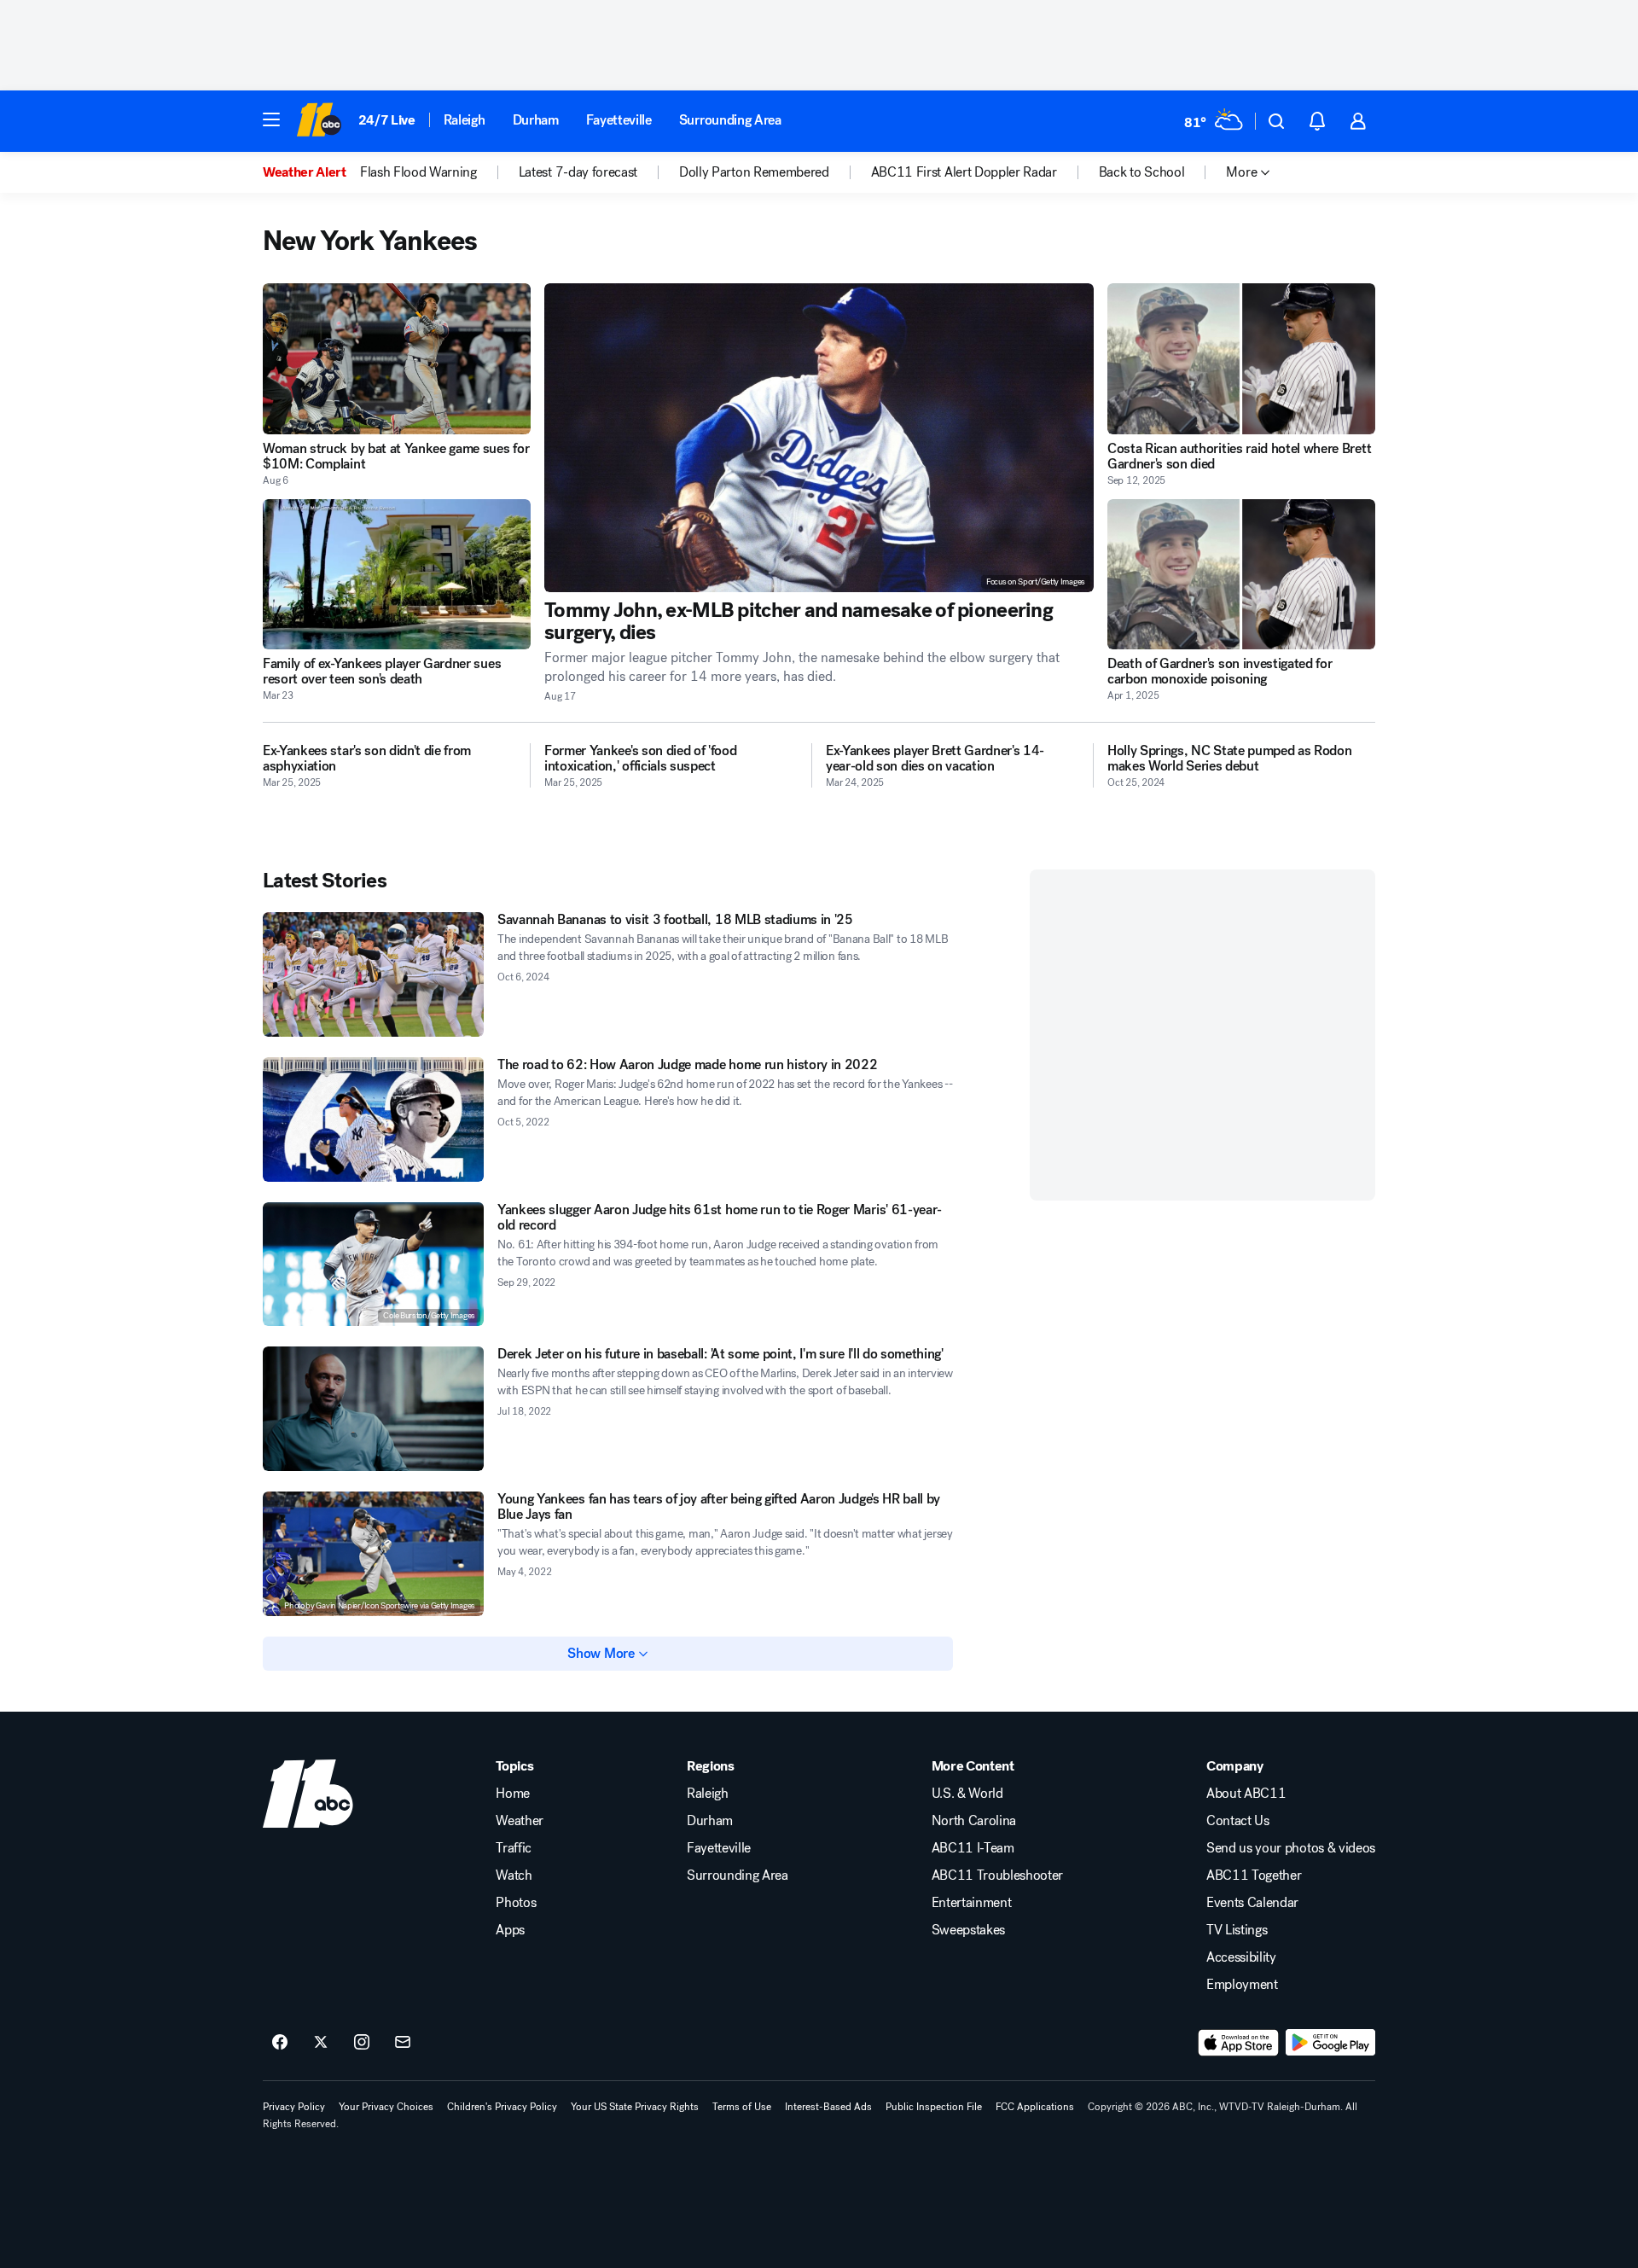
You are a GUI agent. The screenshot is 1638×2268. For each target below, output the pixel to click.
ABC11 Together (1254, 1875)
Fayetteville (619, 120)
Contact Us (1238, 1821)
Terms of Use (742, 2107)
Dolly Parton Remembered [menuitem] (754, 172)
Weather (520, 1821)
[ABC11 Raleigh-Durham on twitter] (321, 2043)
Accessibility (1241, 1957)
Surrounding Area (730, 120)
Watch (514, 1875)
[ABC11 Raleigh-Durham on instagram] (362, 2043)
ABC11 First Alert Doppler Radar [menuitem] (964, 172)
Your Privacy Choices (386, 2107)
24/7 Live (387, 120)
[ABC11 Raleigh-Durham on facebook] (280, 2043)
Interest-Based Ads (828, 2107)
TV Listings (1237, 1930)
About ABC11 (1246, 1794)
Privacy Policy (294, 2107)
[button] (271, 119)
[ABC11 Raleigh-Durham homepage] (319, 121)
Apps (510, 1930)
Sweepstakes (968, 1930)
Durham (536, 120)
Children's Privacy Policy (502, 2107)
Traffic (514, 1848)
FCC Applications (1035, 2107)
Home (513, 1794)
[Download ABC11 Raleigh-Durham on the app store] (1239, 2043)
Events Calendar (1252, 1903)
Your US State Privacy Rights (635, 2107)
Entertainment (972, 1903)
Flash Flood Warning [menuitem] (418, 172)
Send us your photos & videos (1291, 1848)
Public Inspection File (934, 2107)
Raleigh (465, 120)
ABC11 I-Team (973, 1848)
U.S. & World (967, 1794)
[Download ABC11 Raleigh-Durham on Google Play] (1330, 2043)
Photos (516, 1903)
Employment (1242, 1985)
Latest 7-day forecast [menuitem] (578, 172)
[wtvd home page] (308, 1794)
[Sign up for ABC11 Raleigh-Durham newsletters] (403, 2043)
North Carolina (974, 1821)
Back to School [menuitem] (1142, 172)
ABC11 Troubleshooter (998, 1875)
